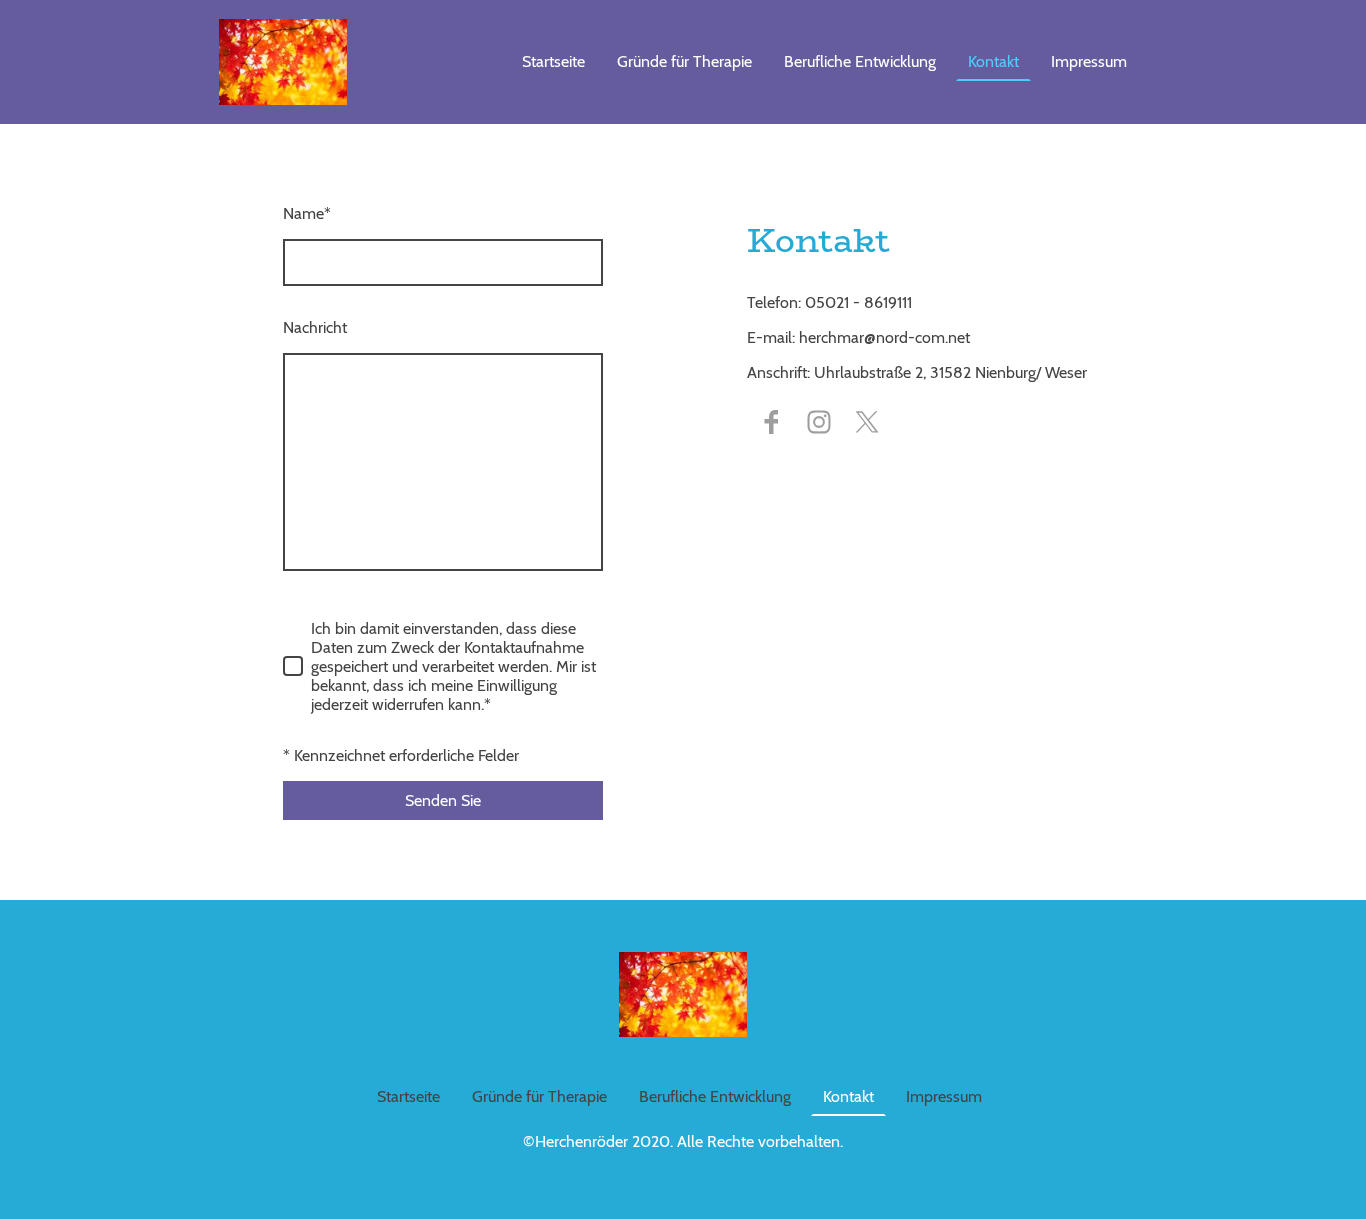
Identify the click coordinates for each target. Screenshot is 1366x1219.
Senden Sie (443, 800)
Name (307, 213)
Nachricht (315, 327)
